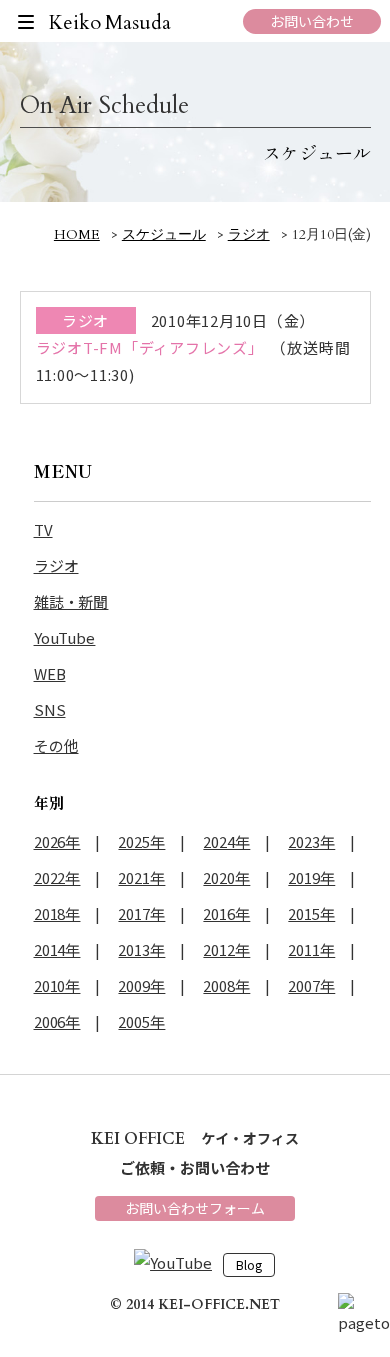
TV (43, 529)
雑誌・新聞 (71, 601)
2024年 (226, 841)
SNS (50, 709)
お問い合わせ (312, 21)
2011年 (311, 949)
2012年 (226, 949)
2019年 (311, 877)
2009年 (141, 985)
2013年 (141, 949)
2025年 (141, 841)
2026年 (57, 841)
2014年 (57, 949)
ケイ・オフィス (195, 1138)
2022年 (57, 877)
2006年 (57, 1021)
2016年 (226, 913)
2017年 (141, 913)
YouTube (65, 637)
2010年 (57, 985)
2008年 (226, 985)
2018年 (57, 913)
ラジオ (56, 565)
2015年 (311, 913)
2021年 (141, 877)
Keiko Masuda (110, 22)
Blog (249, 1265)
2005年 (141, 1021)
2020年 (226, 877)
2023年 (311, 841)
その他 (56, 745)
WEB (50, 673)
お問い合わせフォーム (195, 1208)
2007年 (311, 985)
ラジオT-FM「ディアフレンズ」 (150, 347)
